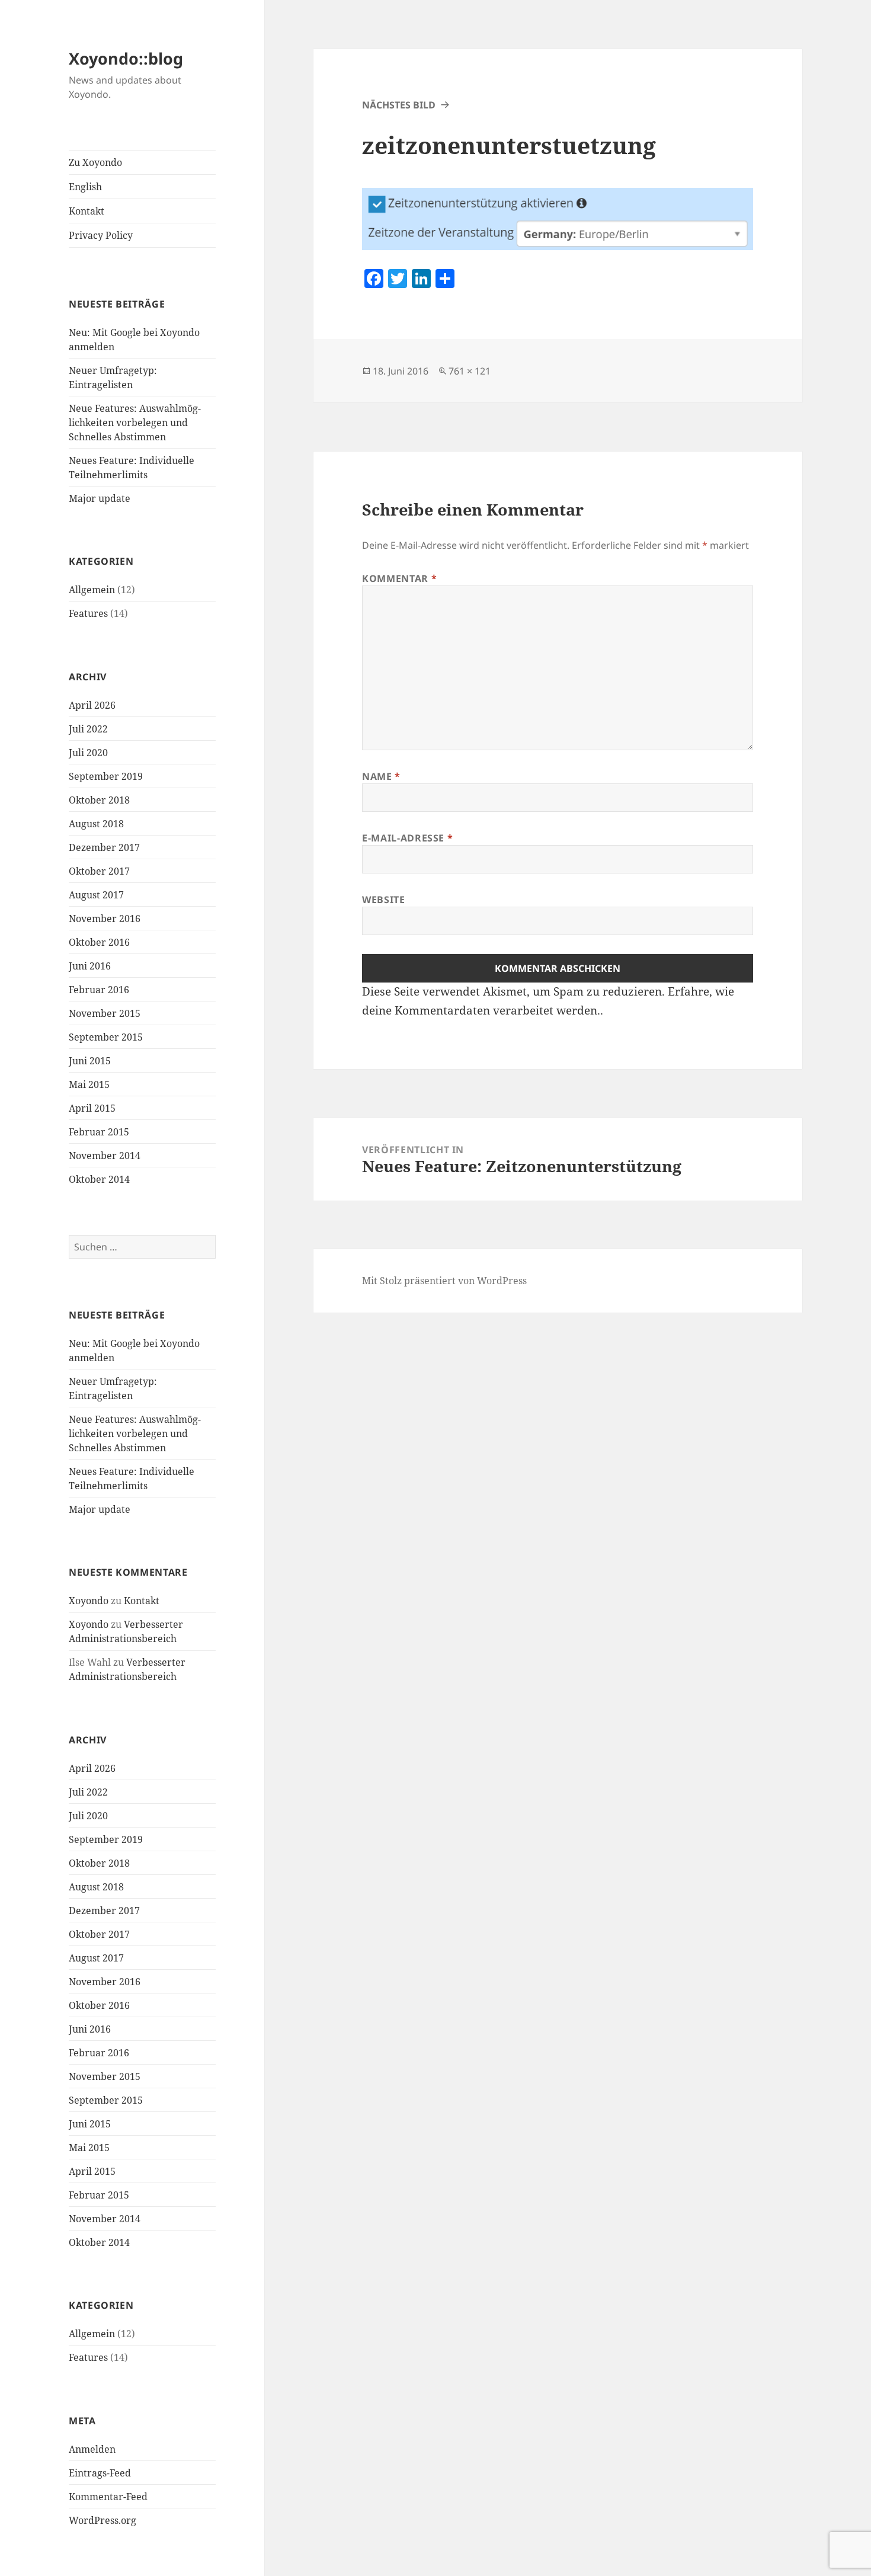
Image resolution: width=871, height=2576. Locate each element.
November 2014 (105, 1156)
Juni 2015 (90, 1061)
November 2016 (105, 919)
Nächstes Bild (399, 105)
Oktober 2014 (99, 1179)
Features (88, 613)
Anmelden (92, 2449)
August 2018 (96, 824)
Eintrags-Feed (100, 2473)
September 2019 (106, 776)
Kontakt (87, 211)
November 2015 (105, 1013)
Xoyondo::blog (126, 58)
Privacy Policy (101, 235)
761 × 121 (470, 371)
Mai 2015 (89, 1084)
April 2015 (92, 1108)
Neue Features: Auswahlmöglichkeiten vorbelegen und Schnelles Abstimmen (135, 423)
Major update (100, 498)
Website (383, 900)
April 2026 (92, 705)
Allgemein (92, 590)
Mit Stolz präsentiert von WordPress (444, 1281)
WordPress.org (103, 2520)
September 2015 (106, 1037)
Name (381, 776)
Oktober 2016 (99, 942)
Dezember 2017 (104, 847)
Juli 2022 (88, 729)
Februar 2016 (99, 990)
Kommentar (399, 578)
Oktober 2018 (99, 800)
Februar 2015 (99, 1132)
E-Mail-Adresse (407, 838)
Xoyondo (89, 1601)
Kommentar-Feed (108, 2497)
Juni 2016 (90, 966)
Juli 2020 (88, 753)
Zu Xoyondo (95, 162)
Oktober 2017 (99, 871)
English (85, 187)
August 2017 (96, 895)
